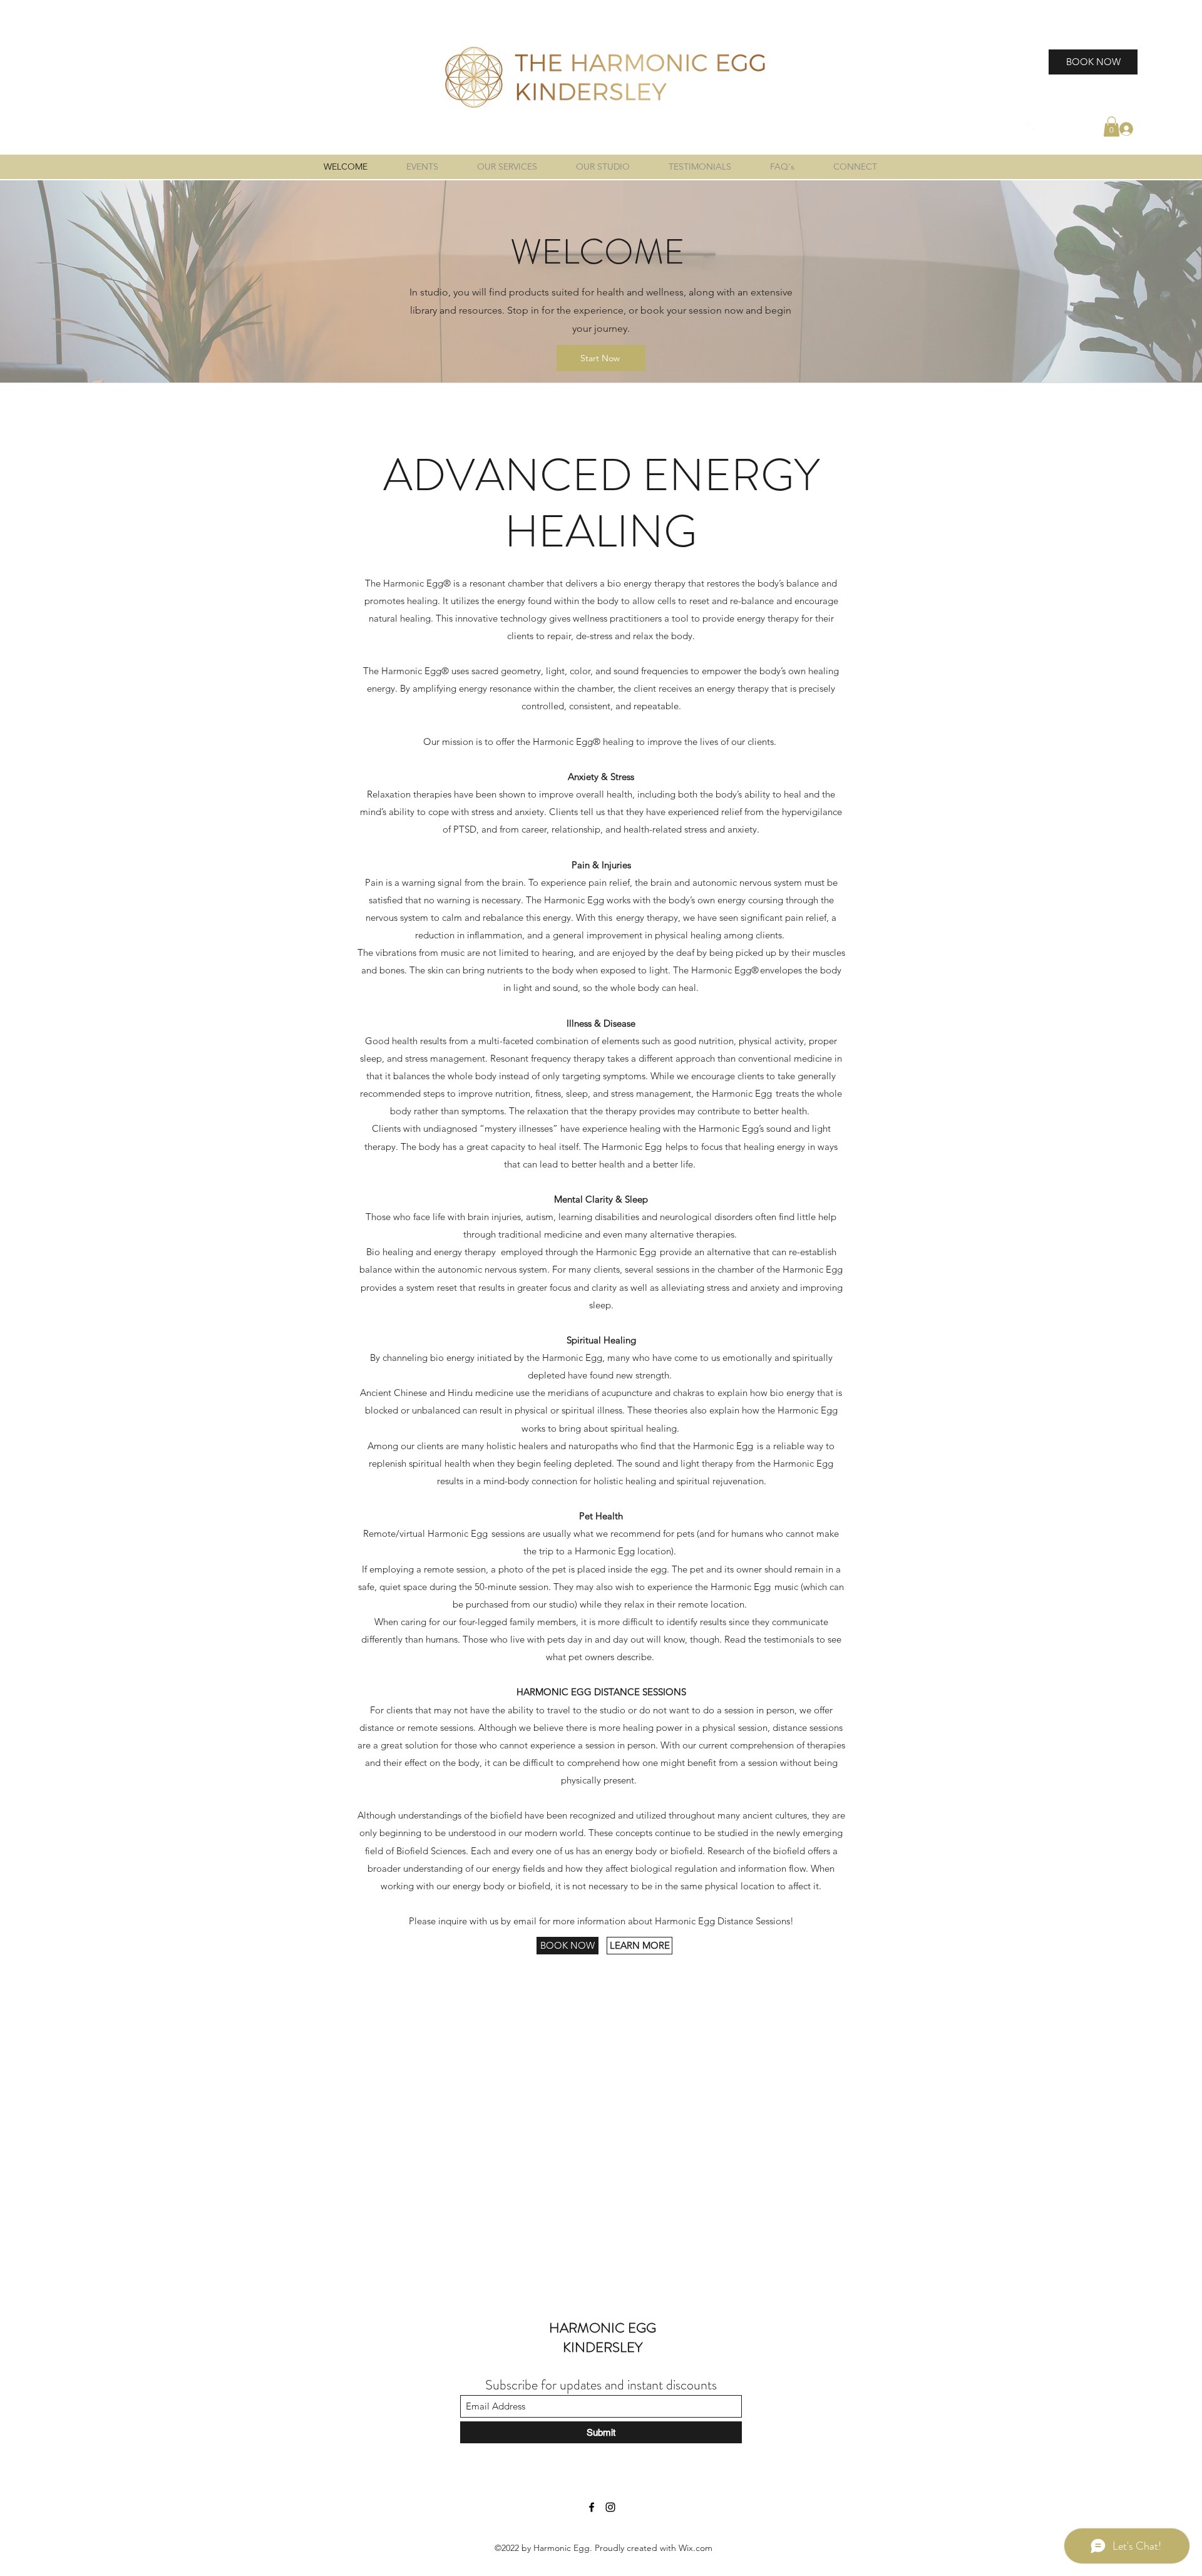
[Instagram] (1052, 128)
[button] (1112, 126)
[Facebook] (1033, 128)
